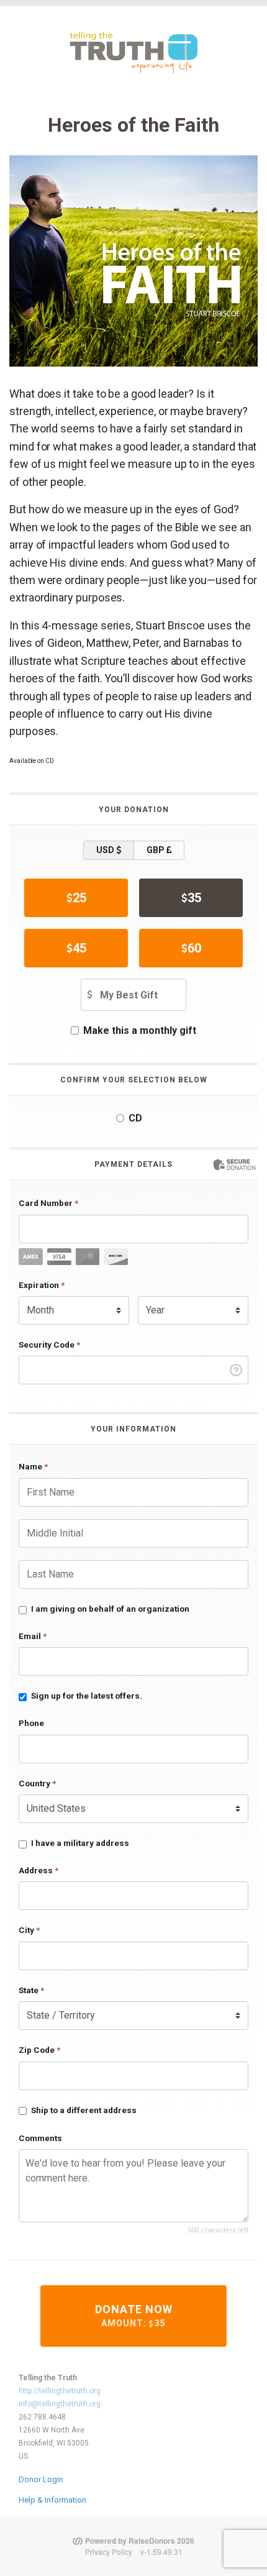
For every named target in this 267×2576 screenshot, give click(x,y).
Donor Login (41, 2479)
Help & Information (52, 2500)
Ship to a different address (84, 2110)
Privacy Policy (109, 2551)
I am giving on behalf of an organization (110, 1609)
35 (194, 898)
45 (79, 948)
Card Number (48, 1203)
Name (33, 1466)
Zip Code (39, 2050)
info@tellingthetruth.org (60, 2404)
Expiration (42, 1285)
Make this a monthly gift (140, 1030)
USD (106, 850)
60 (194, 948)
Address (38, 1870)
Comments (40, 2138)
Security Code (49, 1345)
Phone (31, 1723)
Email (33, 1636)
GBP (156, 850)
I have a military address (80, 1843)
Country (37, 1783)
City (29, 1930)
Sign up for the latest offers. (87, 1696)
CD (135, 1118)
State (31, 1990)
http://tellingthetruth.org (60, 2391)
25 (79, 898)
